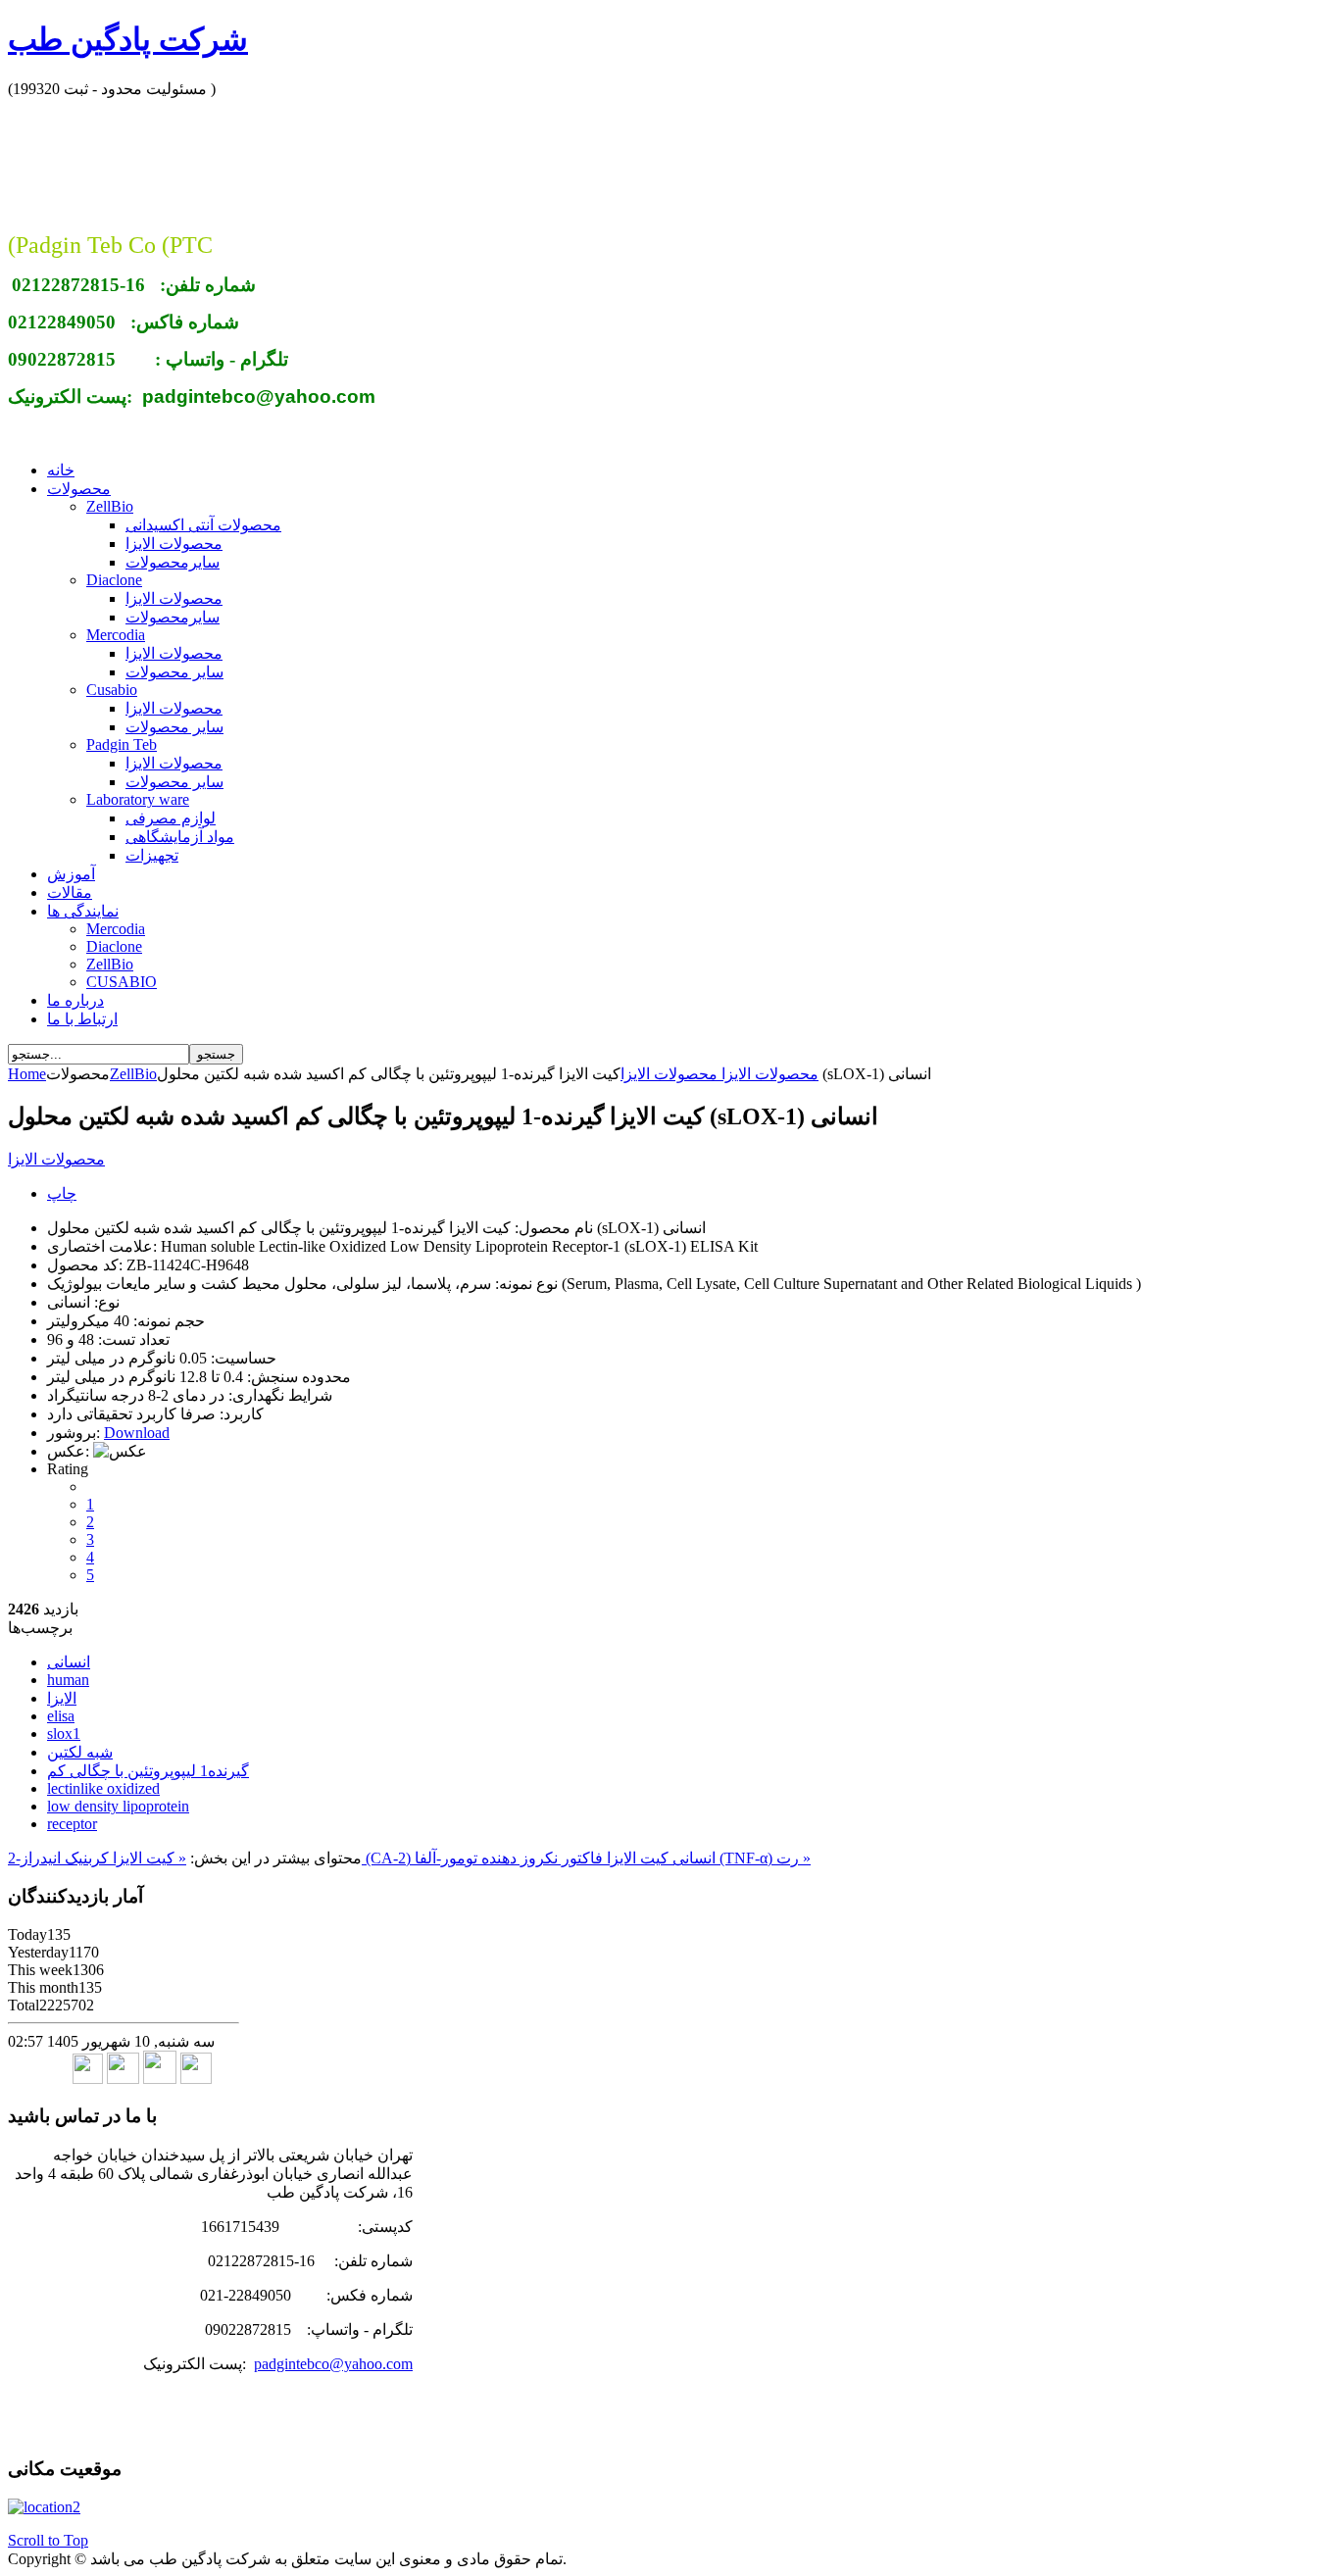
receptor (72, 1824)
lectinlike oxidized (103, 1788)
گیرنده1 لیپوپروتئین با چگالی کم (148, 1771)
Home (27, 1074)
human (68, 1680)
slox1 (64, 1734)
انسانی (69, 1662)
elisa (61, 1716)
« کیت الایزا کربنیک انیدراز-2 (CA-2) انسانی (362, 1858)
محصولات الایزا (768, 1074)
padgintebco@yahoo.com (333, 2364)
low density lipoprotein (118, 1806)
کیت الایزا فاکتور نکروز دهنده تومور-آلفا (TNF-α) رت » (613, 1858)
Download (137, 1433)
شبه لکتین (80, 1752)
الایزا (62, 1698)
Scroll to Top (48, 2540)
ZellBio (133, 1074)
